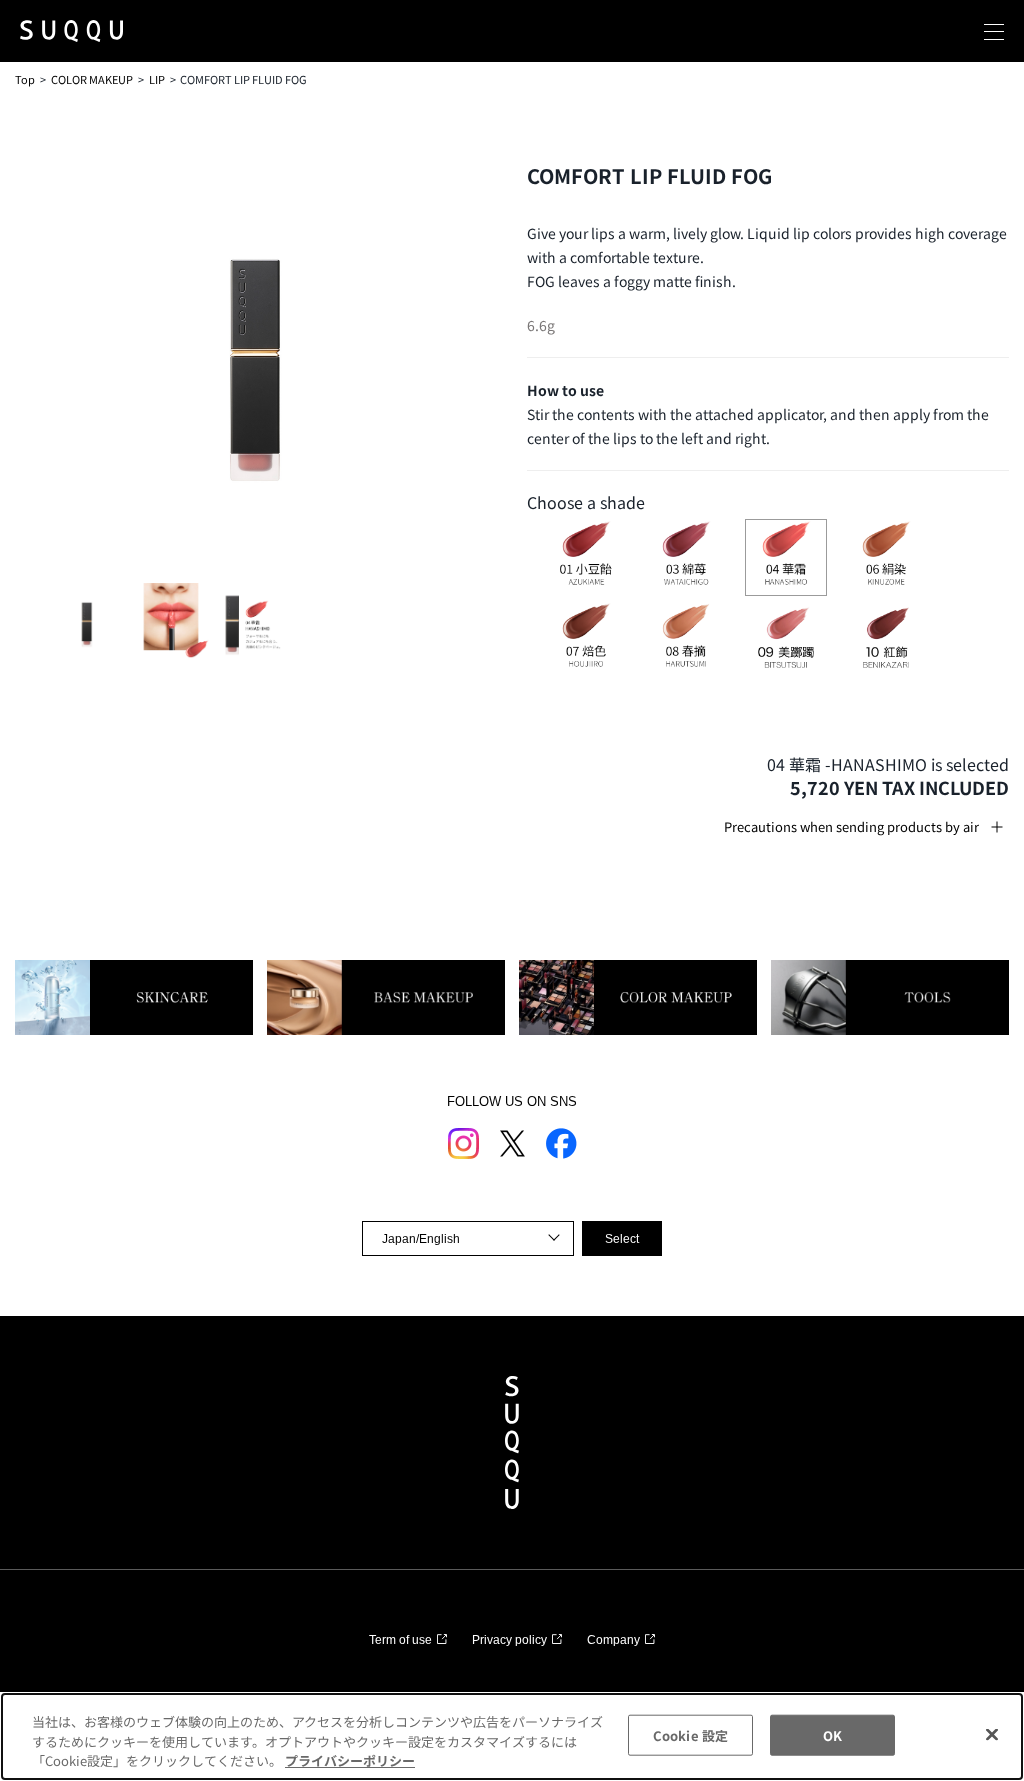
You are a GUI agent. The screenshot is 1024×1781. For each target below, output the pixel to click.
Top (25, 79)
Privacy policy (509, 1640)
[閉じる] (992, 1734)
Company (613, 1640)
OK (832, 1734)
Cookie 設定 (690, 1734)
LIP (157, 79)
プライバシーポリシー (350, 1760)
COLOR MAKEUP (92, 79)
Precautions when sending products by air (851, 826)
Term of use (400, 1640)
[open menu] (994, 31)
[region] (512, 1736)
